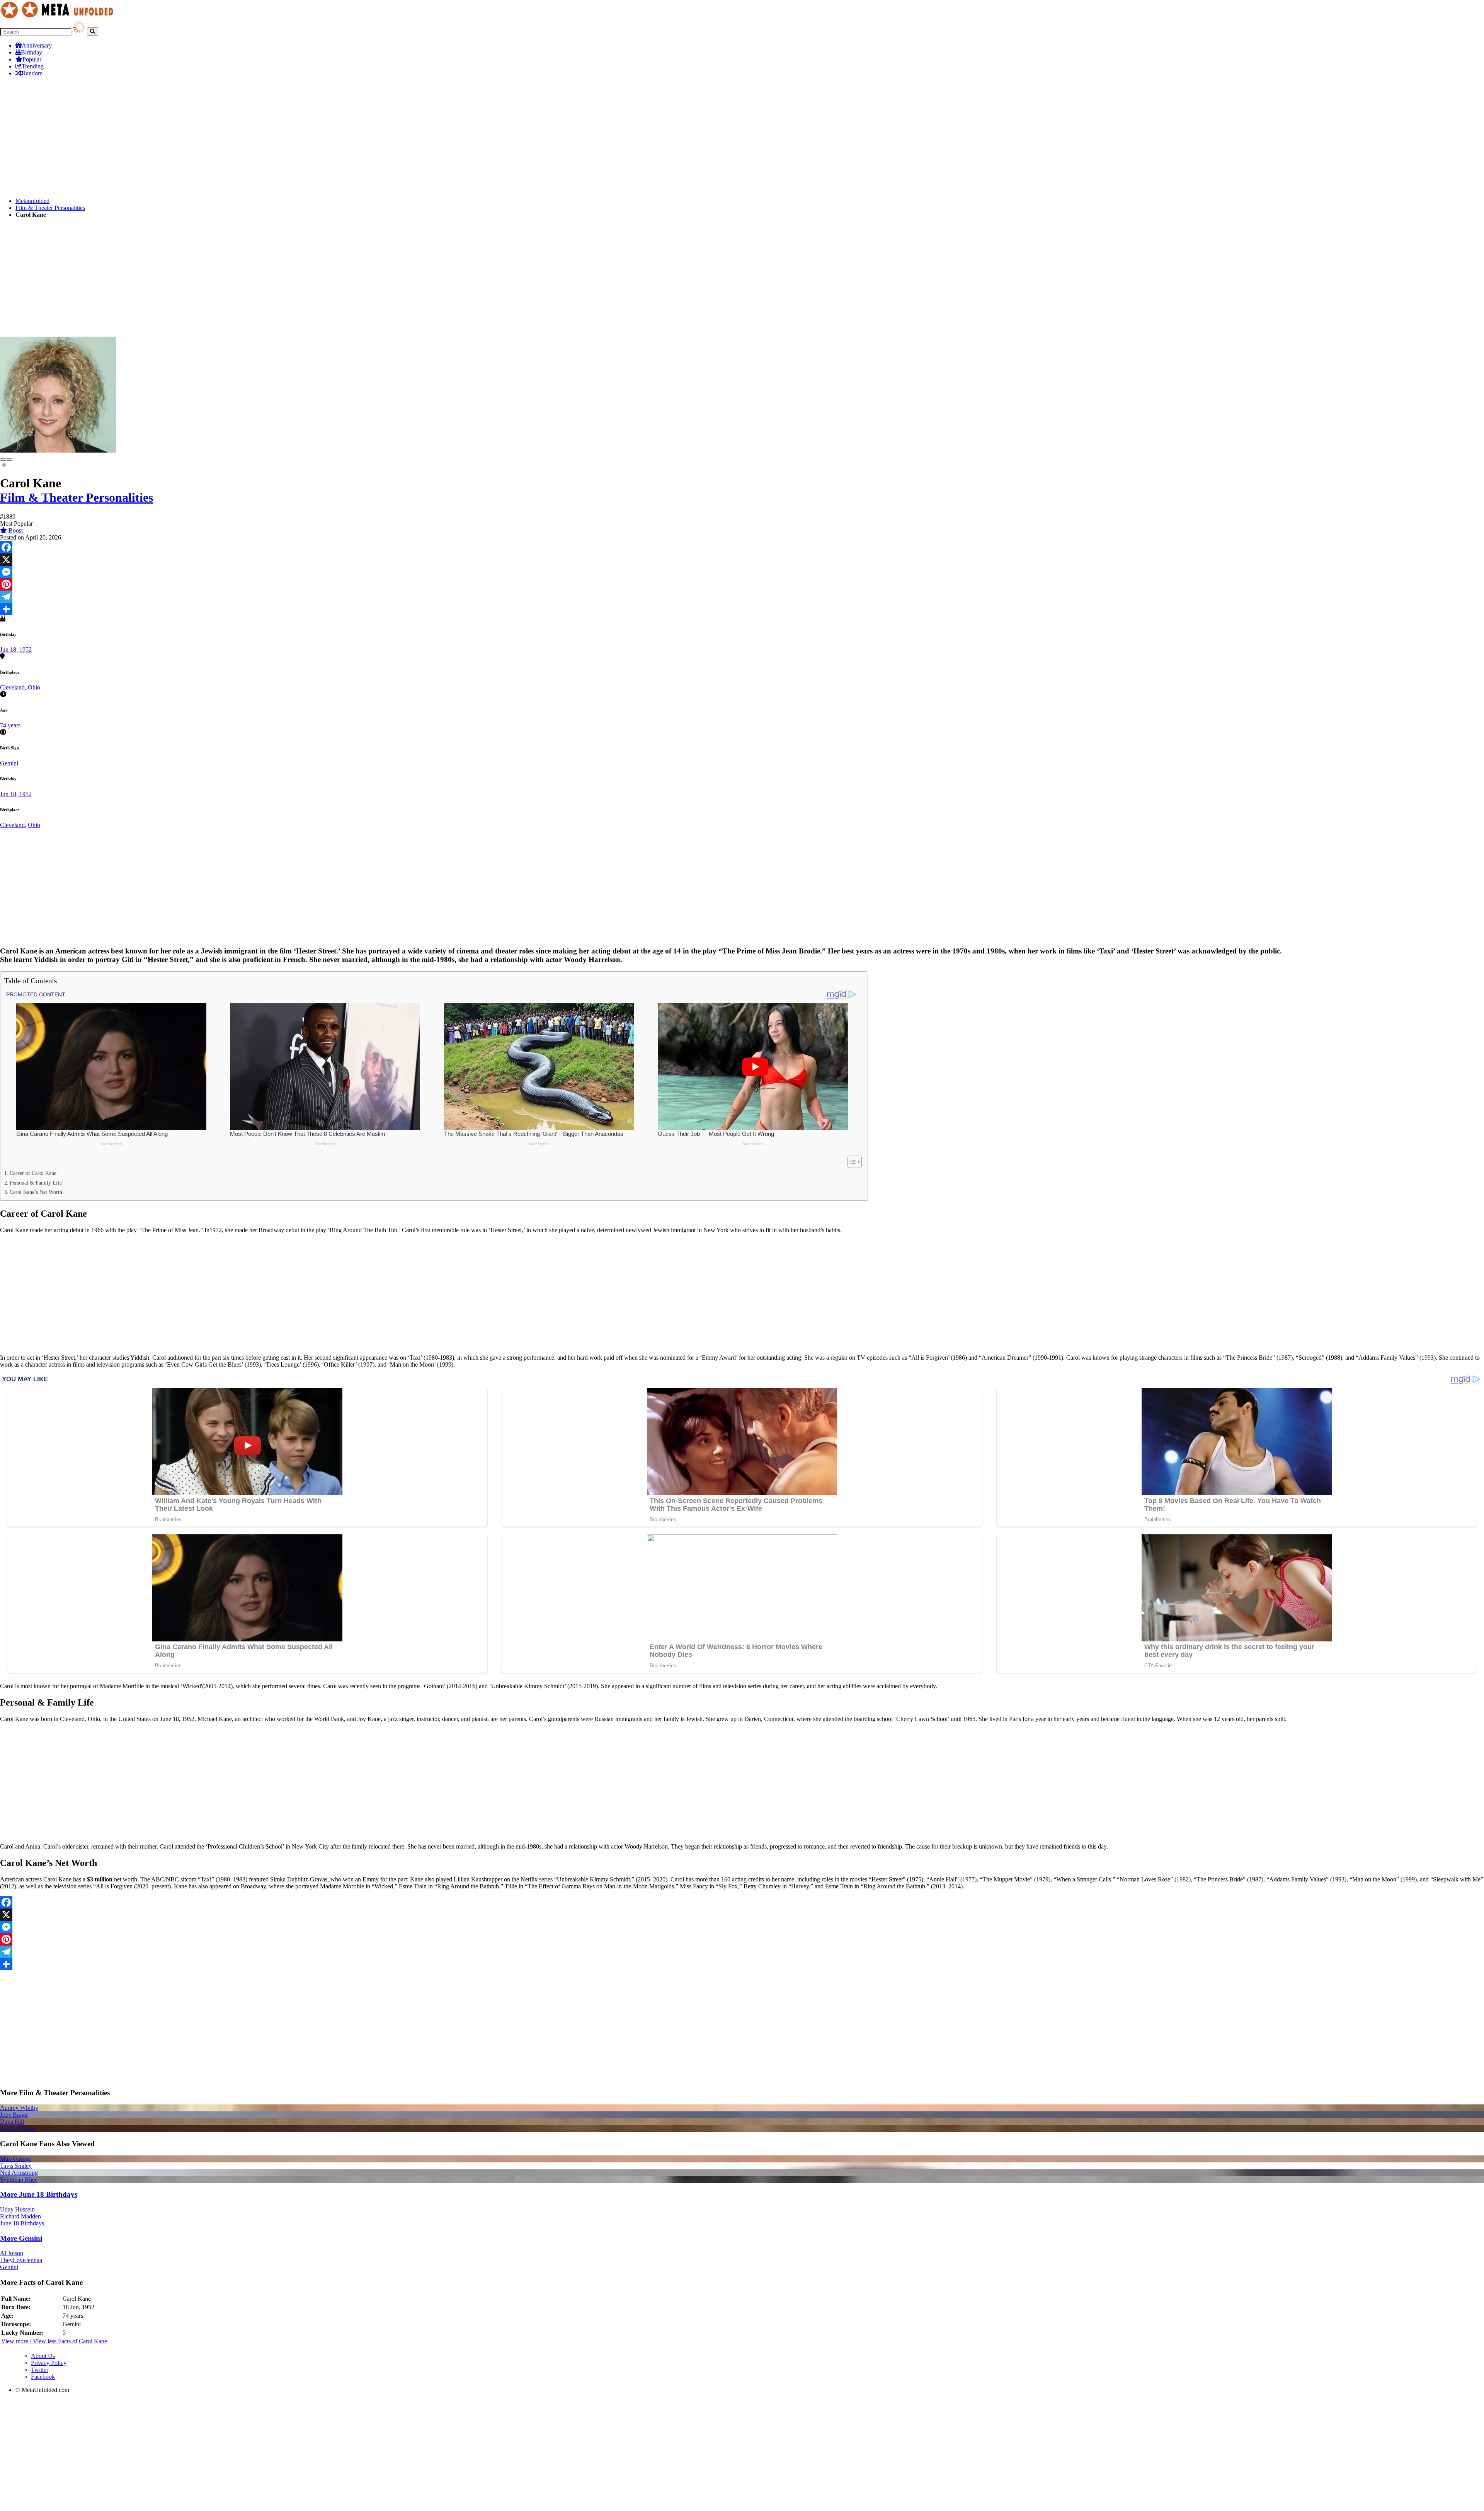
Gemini (9, 763)
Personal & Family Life (36, 1183)
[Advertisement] (232, 137)
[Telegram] (742, 597)
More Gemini (21, 2238)
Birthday (31, 52)
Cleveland (12, 687)
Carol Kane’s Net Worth (36, 1192)
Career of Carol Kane (33, 1173)
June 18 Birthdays (22, 2223)
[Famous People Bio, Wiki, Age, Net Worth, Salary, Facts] (59, 17)
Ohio (34, 687)
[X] (742, 560)
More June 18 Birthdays (39, 2194)
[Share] (742, 609)
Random (32, 73)
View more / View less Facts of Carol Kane (54, 2341)
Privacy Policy (49, 2363)
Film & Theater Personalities (50, 208)
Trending (33, 66)
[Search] (93, 31)
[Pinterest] (742, 584)
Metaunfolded (32, 201)
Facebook (43, 2377)
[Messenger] (742, 572)
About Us (43, 2356)
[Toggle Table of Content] (851, 1162)
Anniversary (37, 45)
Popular (32, 59)
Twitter (40, 2370)
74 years (10, 725)
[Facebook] (742, 547)
